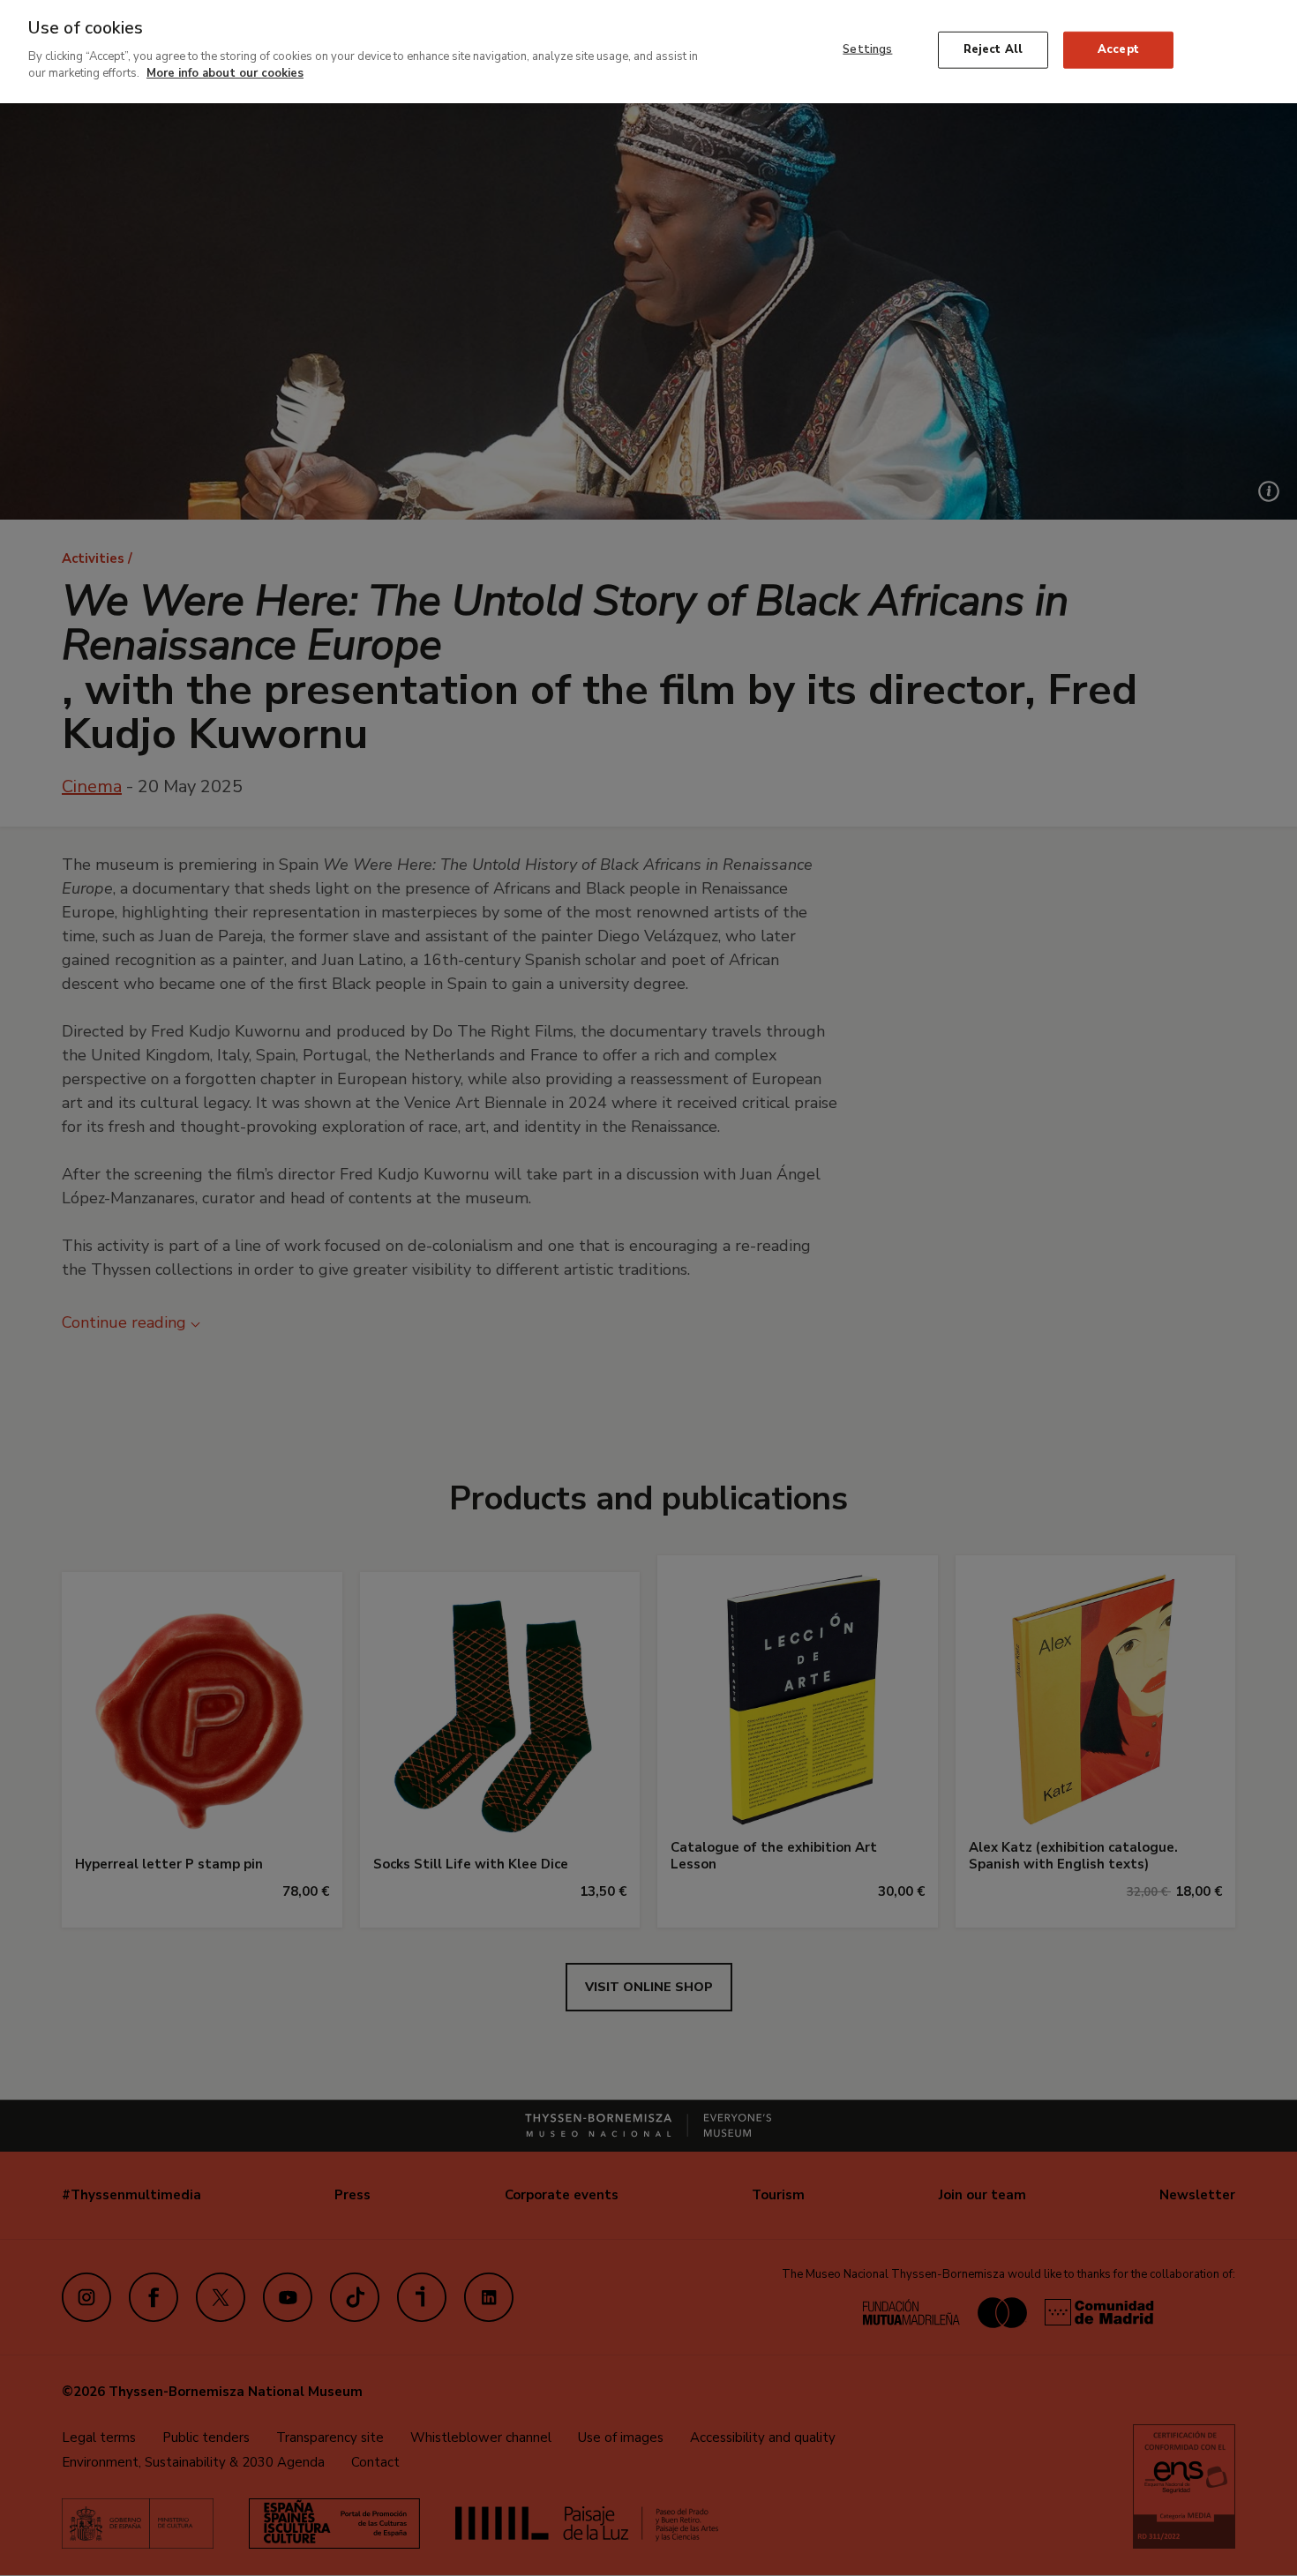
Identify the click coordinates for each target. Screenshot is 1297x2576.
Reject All (993, 49)
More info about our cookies (225, 73)
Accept (1118, 49)
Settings (867, 49)
